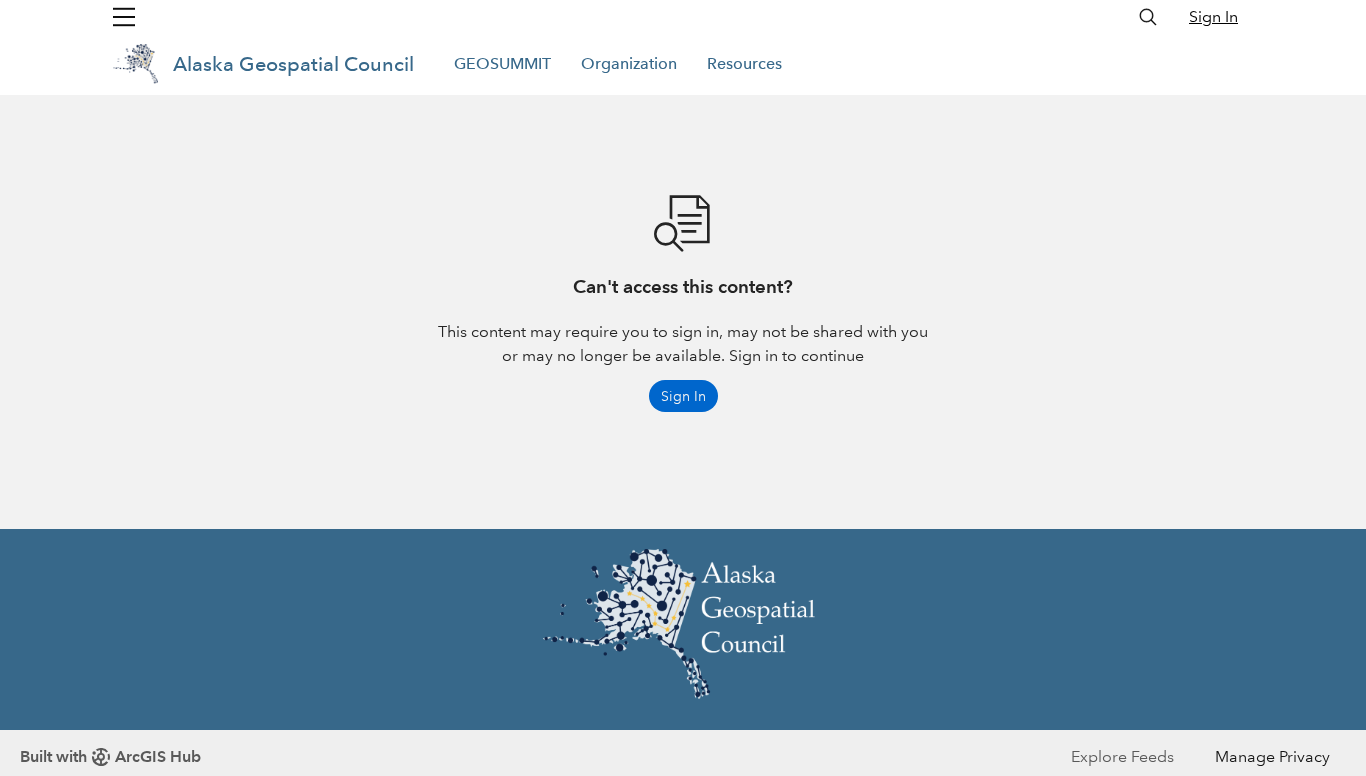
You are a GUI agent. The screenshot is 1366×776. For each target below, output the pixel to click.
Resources (744, 63)
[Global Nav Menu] (124, 17)
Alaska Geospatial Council (293, 64)
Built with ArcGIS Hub (110, 756)
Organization (629, 63)
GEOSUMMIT (502, 63)
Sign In (1213, 16)
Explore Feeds (1122, 756)
